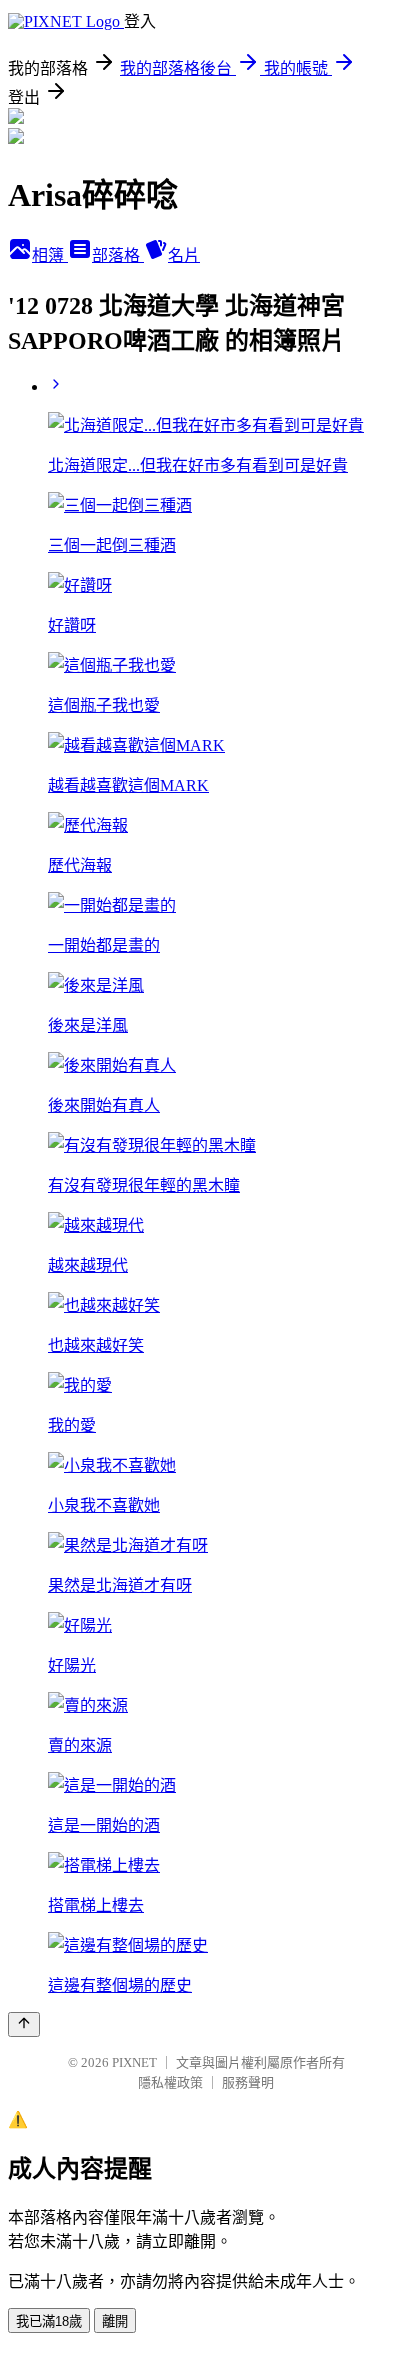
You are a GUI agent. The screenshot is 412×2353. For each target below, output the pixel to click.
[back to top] (24, 2024)
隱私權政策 (170, 2082)
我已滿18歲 (49, 2321)
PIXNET (134, 2062)
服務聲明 (248, 2082)
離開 (115, 2321)
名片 (184, 255)
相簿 (50, 255)
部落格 (118, 255)
